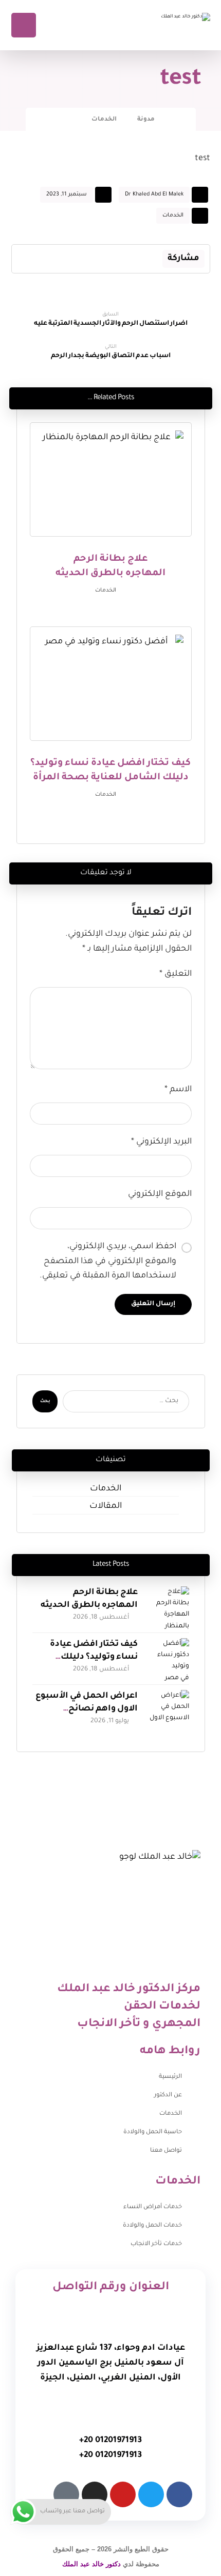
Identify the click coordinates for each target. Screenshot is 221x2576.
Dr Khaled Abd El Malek (154, 194)
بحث (45, 1402)
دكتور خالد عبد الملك (91, 2564)
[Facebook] (179, 2494)
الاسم (178, 1090)
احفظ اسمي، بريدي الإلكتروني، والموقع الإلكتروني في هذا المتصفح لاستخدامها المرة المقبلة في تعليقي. (108, 1262)
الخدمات (173, 215)
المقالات (106, 1506)
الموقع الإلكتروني (160, 1194)
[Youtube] (123, 2494)
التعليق (176, 974)
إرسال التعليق (153, 1304)
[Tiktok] (66, 2494)
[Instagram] (95, 2494)
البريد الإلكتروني (161, 1142)
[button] (153, 259)
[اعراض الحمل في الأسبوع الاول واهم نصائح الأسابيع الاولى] (169, 1710)
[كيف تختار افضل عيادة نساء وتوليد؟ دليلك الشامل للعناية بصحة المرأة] (169, 1659)
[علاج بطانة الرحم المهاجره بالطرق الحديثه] (169, 1607)
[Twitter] (151, 2494)
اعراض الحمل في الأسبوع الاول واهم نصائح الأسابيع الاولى (87, 1709)
